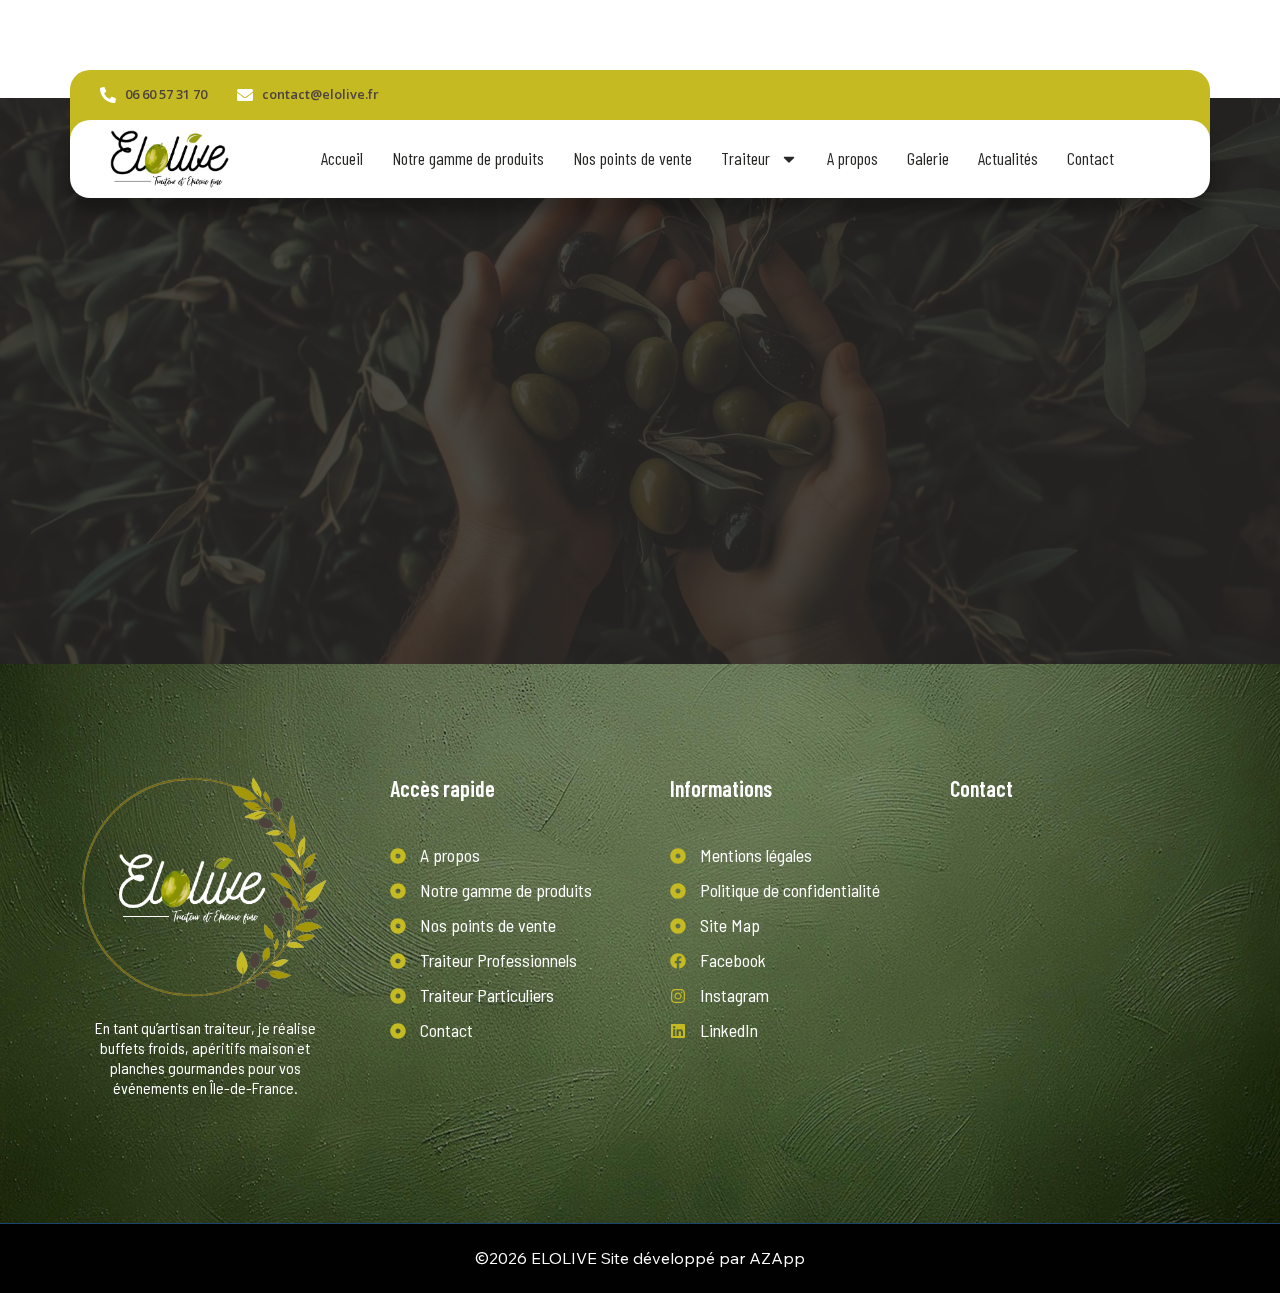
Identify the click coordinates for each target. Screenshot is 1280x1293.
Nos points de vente (632, 158)
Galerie (928, 158)
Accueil (342, 158)
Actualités (1008, 158)
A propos (852, 158)
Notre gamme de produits (468, 158)
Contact (1090, 158)
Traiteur (745, 158)
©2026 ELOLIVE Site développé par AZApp (640, 1258)
